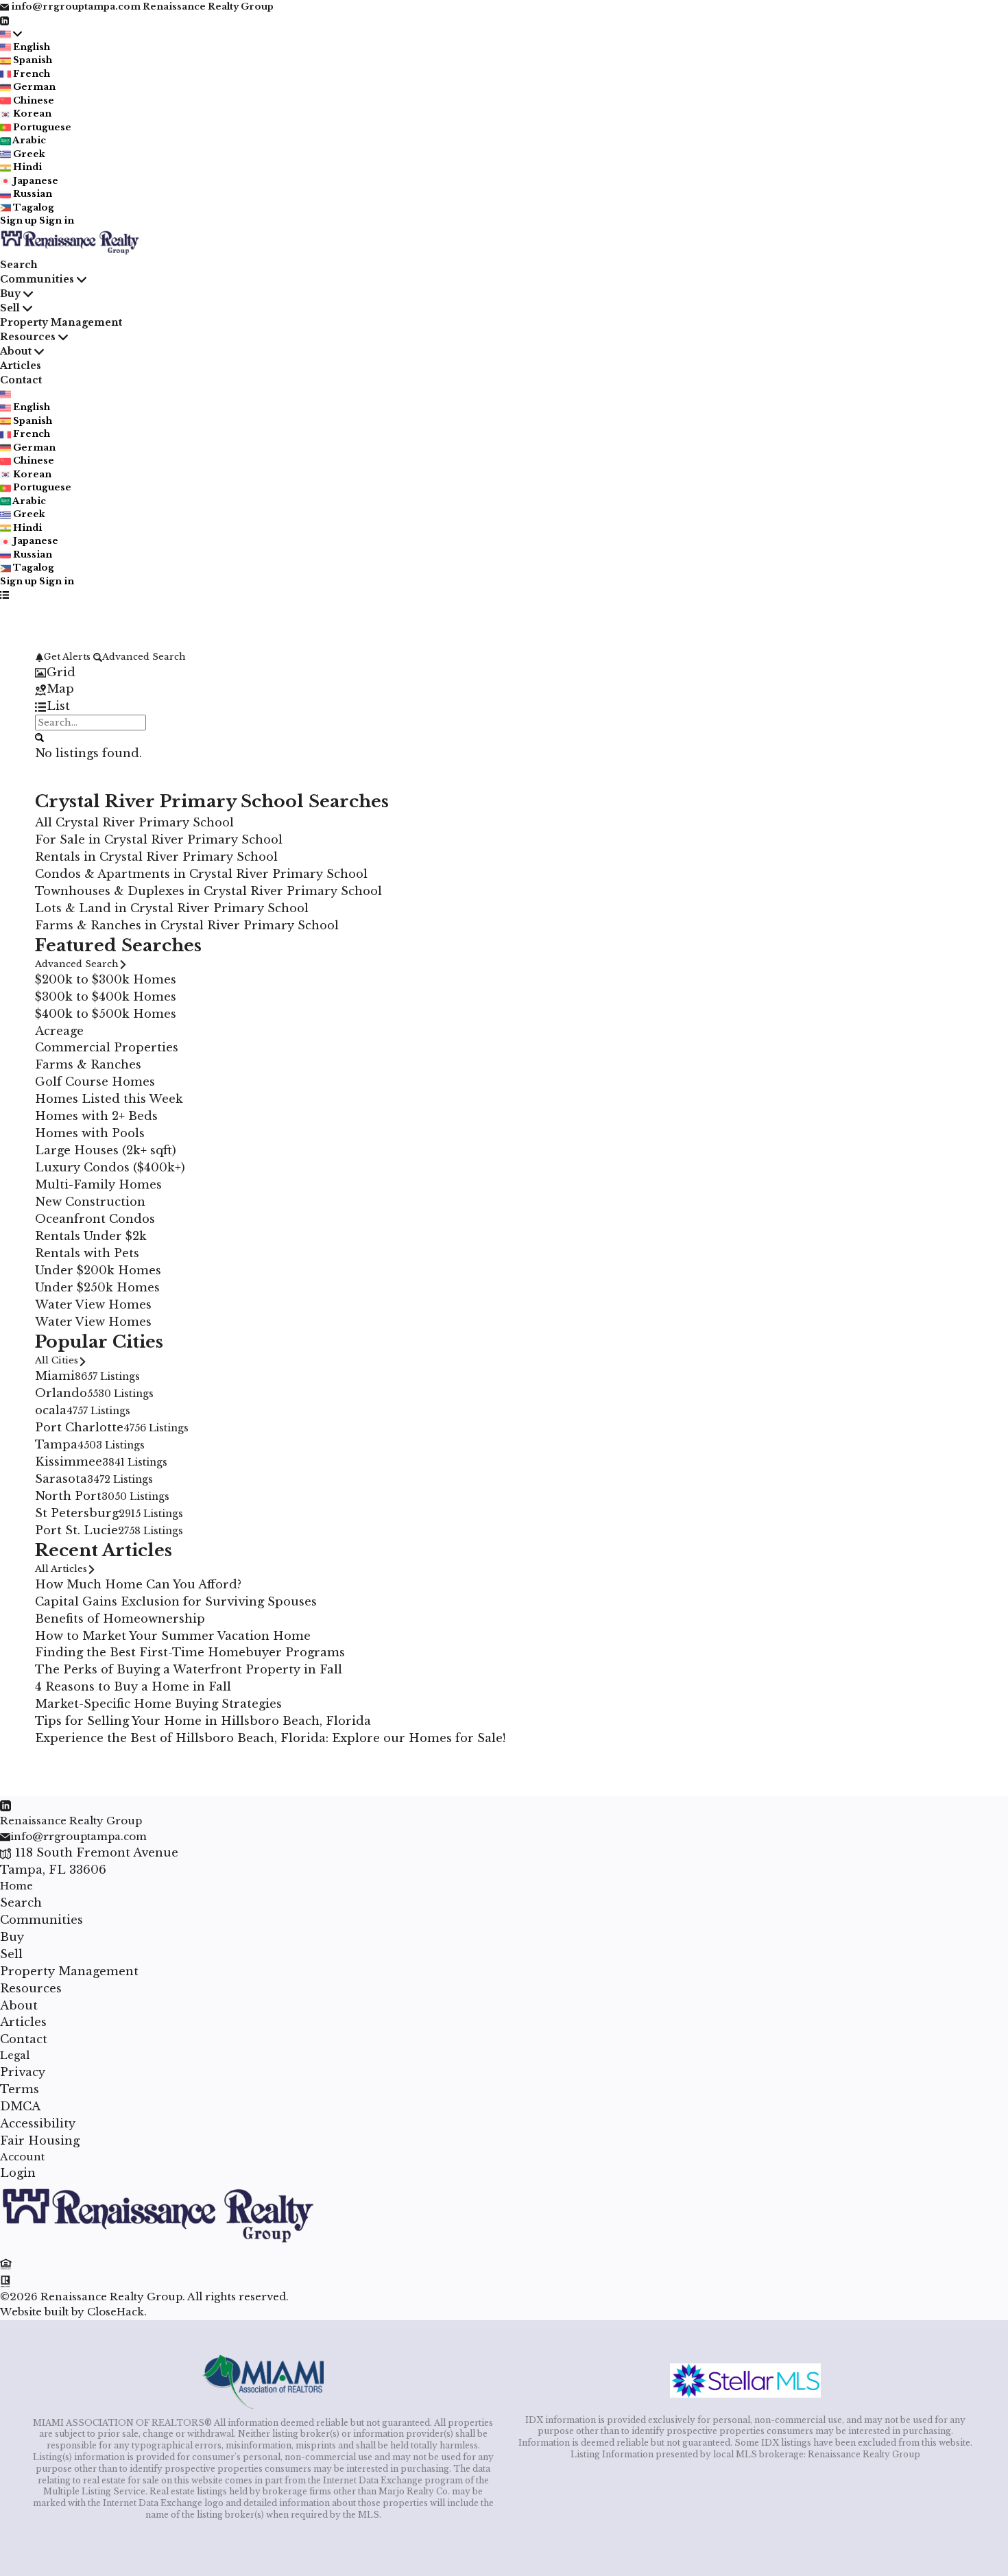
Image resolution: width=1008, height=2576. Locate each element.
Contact (21, 380)
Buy (10, 294)
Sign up (19, 220)
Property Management (61, 322)
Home (16, 1886)
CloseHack (116, 2312)
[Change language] (11, 34)
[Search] (39, 737)
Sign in (57, 220)
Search (19, 265)
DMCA (20, 2106)
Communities (37, 279)
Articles (21, 366)
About (16, 351)
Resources (28, 337)
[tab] (504, 672)
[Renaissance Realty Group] (158, 2246)
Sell (10, 308)
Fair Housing (40, 2140)
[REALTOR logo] (6, 2280)
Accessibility (38, 2123)
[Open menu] (4, 595)
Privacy (23, 2072)
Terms (20, 2089)
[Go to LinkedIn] (4, 20)
